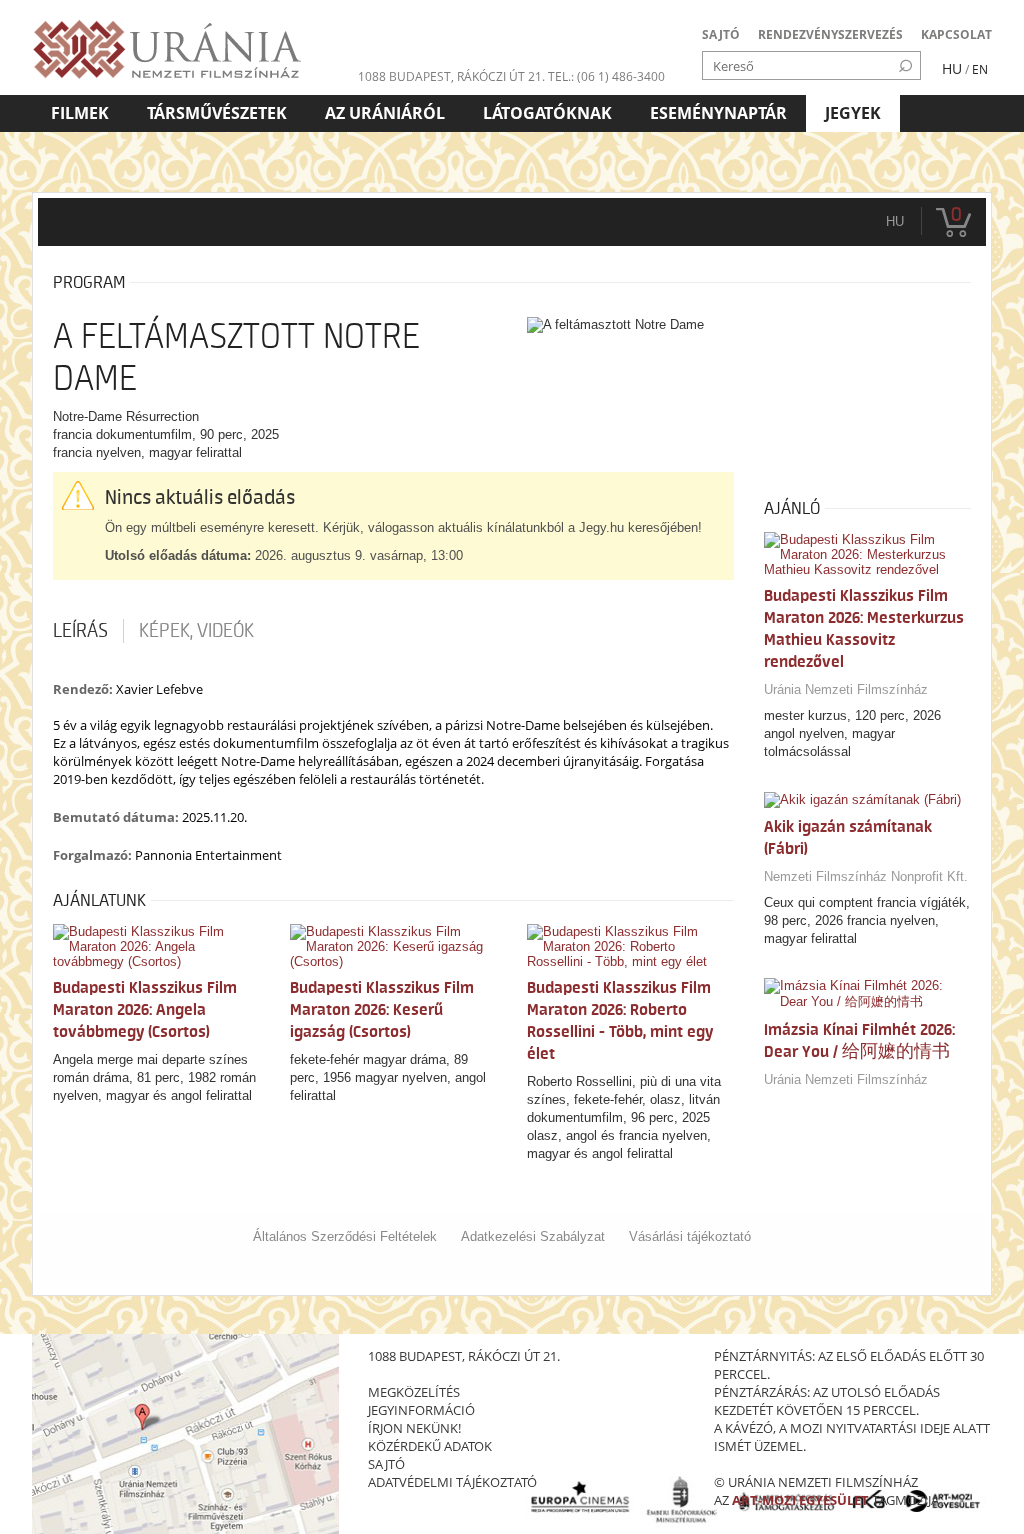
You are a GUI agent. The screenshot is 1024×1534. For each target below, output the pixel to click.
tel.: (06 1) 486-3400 (606, 76)
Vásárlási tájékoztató (690, 1236)
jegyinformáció (421, 1410)
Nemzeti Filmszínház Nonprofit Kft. (866, 876)
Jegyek (853, 113)
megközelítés (414, 1392)
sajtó (386, 1464)
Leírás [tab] (80, 631)
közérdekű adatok (430, 1446)
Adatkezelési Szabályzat (533, 1236)
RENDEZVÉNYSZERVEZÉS (830, 34)
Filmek (80, 113)
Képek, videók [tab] (196, 631)
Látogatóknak (547, 113)
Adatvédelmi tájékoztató (452, 1482)
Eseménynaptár (718, 113)
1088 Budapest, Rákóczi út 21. (451, 76)
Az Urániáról (385, 113)
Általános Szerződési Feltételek (345, 1236)
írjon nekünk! (414, 1428)
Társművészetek (217, 113)
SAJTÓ (721, 34)
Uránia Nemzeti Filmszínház (846, 689)
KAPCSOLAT (956, 34)
